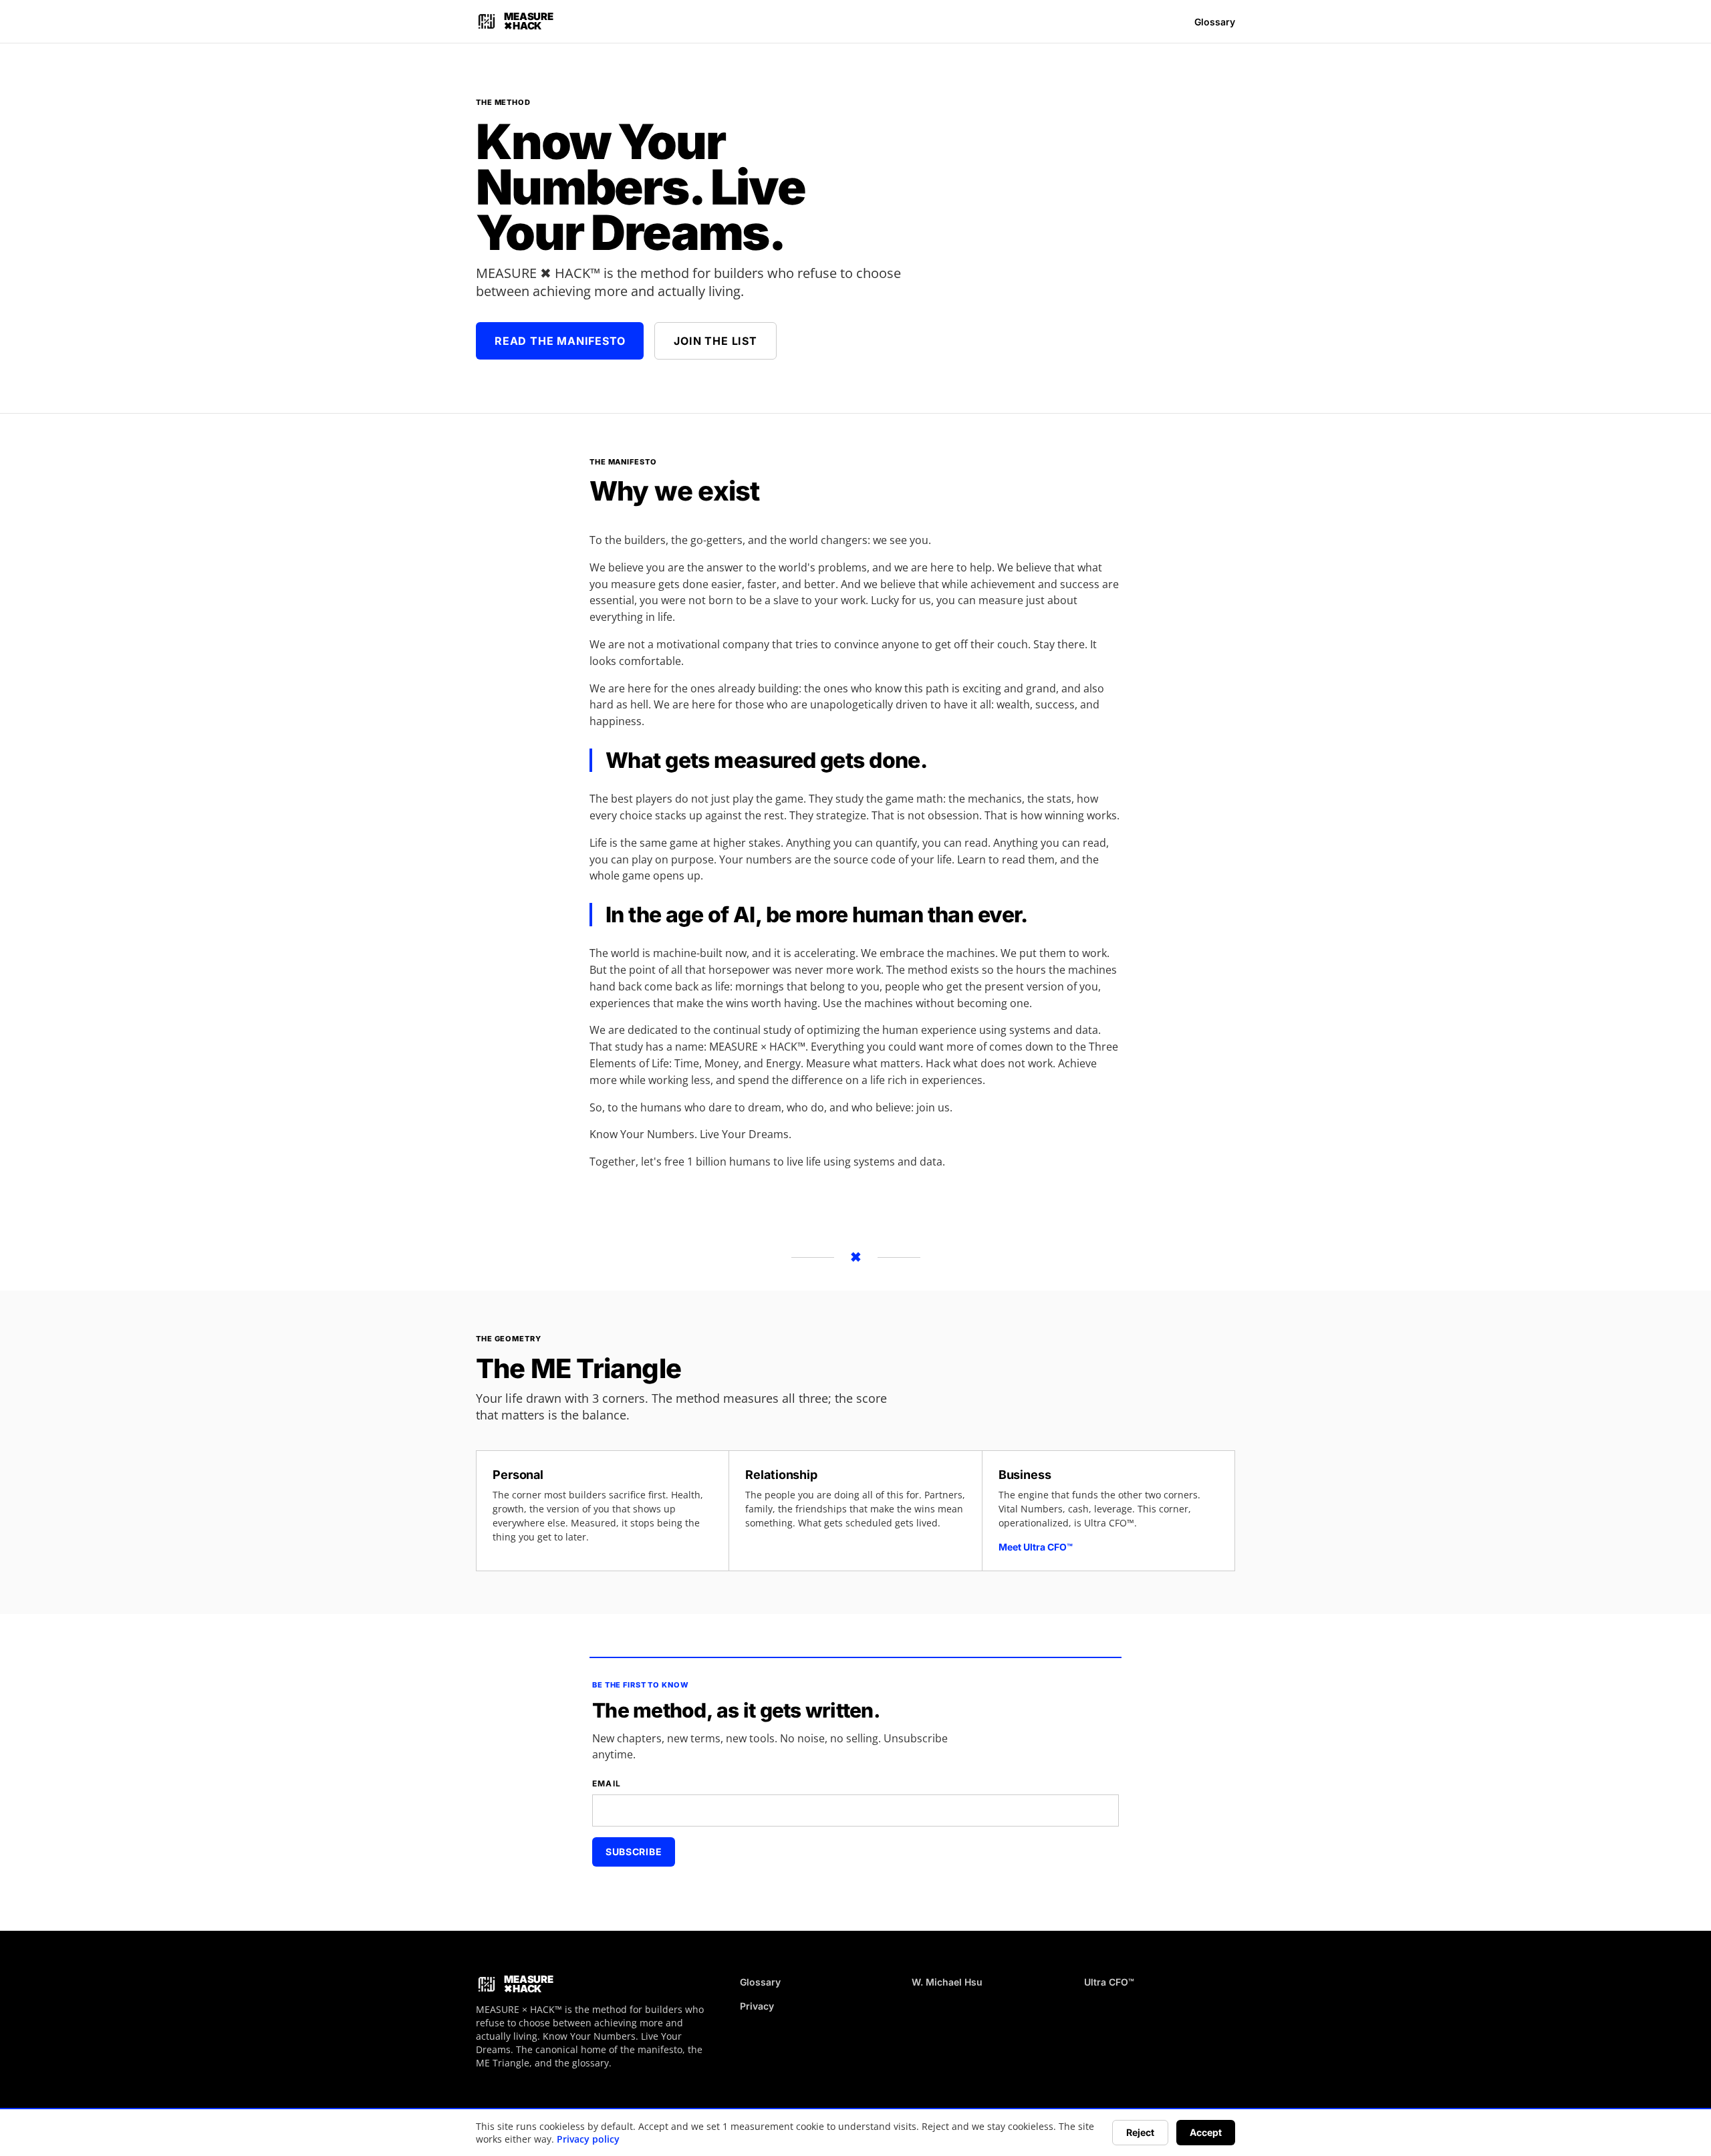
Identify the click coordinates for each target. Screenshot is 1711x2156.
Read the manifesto (560, 341)
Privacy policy (588, 2139)
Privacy (757, 2006)
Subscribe (634, 1852)
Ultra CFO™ (1109, 1982)
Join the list (715, 341)
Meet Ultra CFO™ (1036, 1547)
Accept (1206, 2132)
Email (607, 1783)
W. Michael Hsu (947, 1982)
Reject (1140, 2132)
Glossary (1215, 22)
